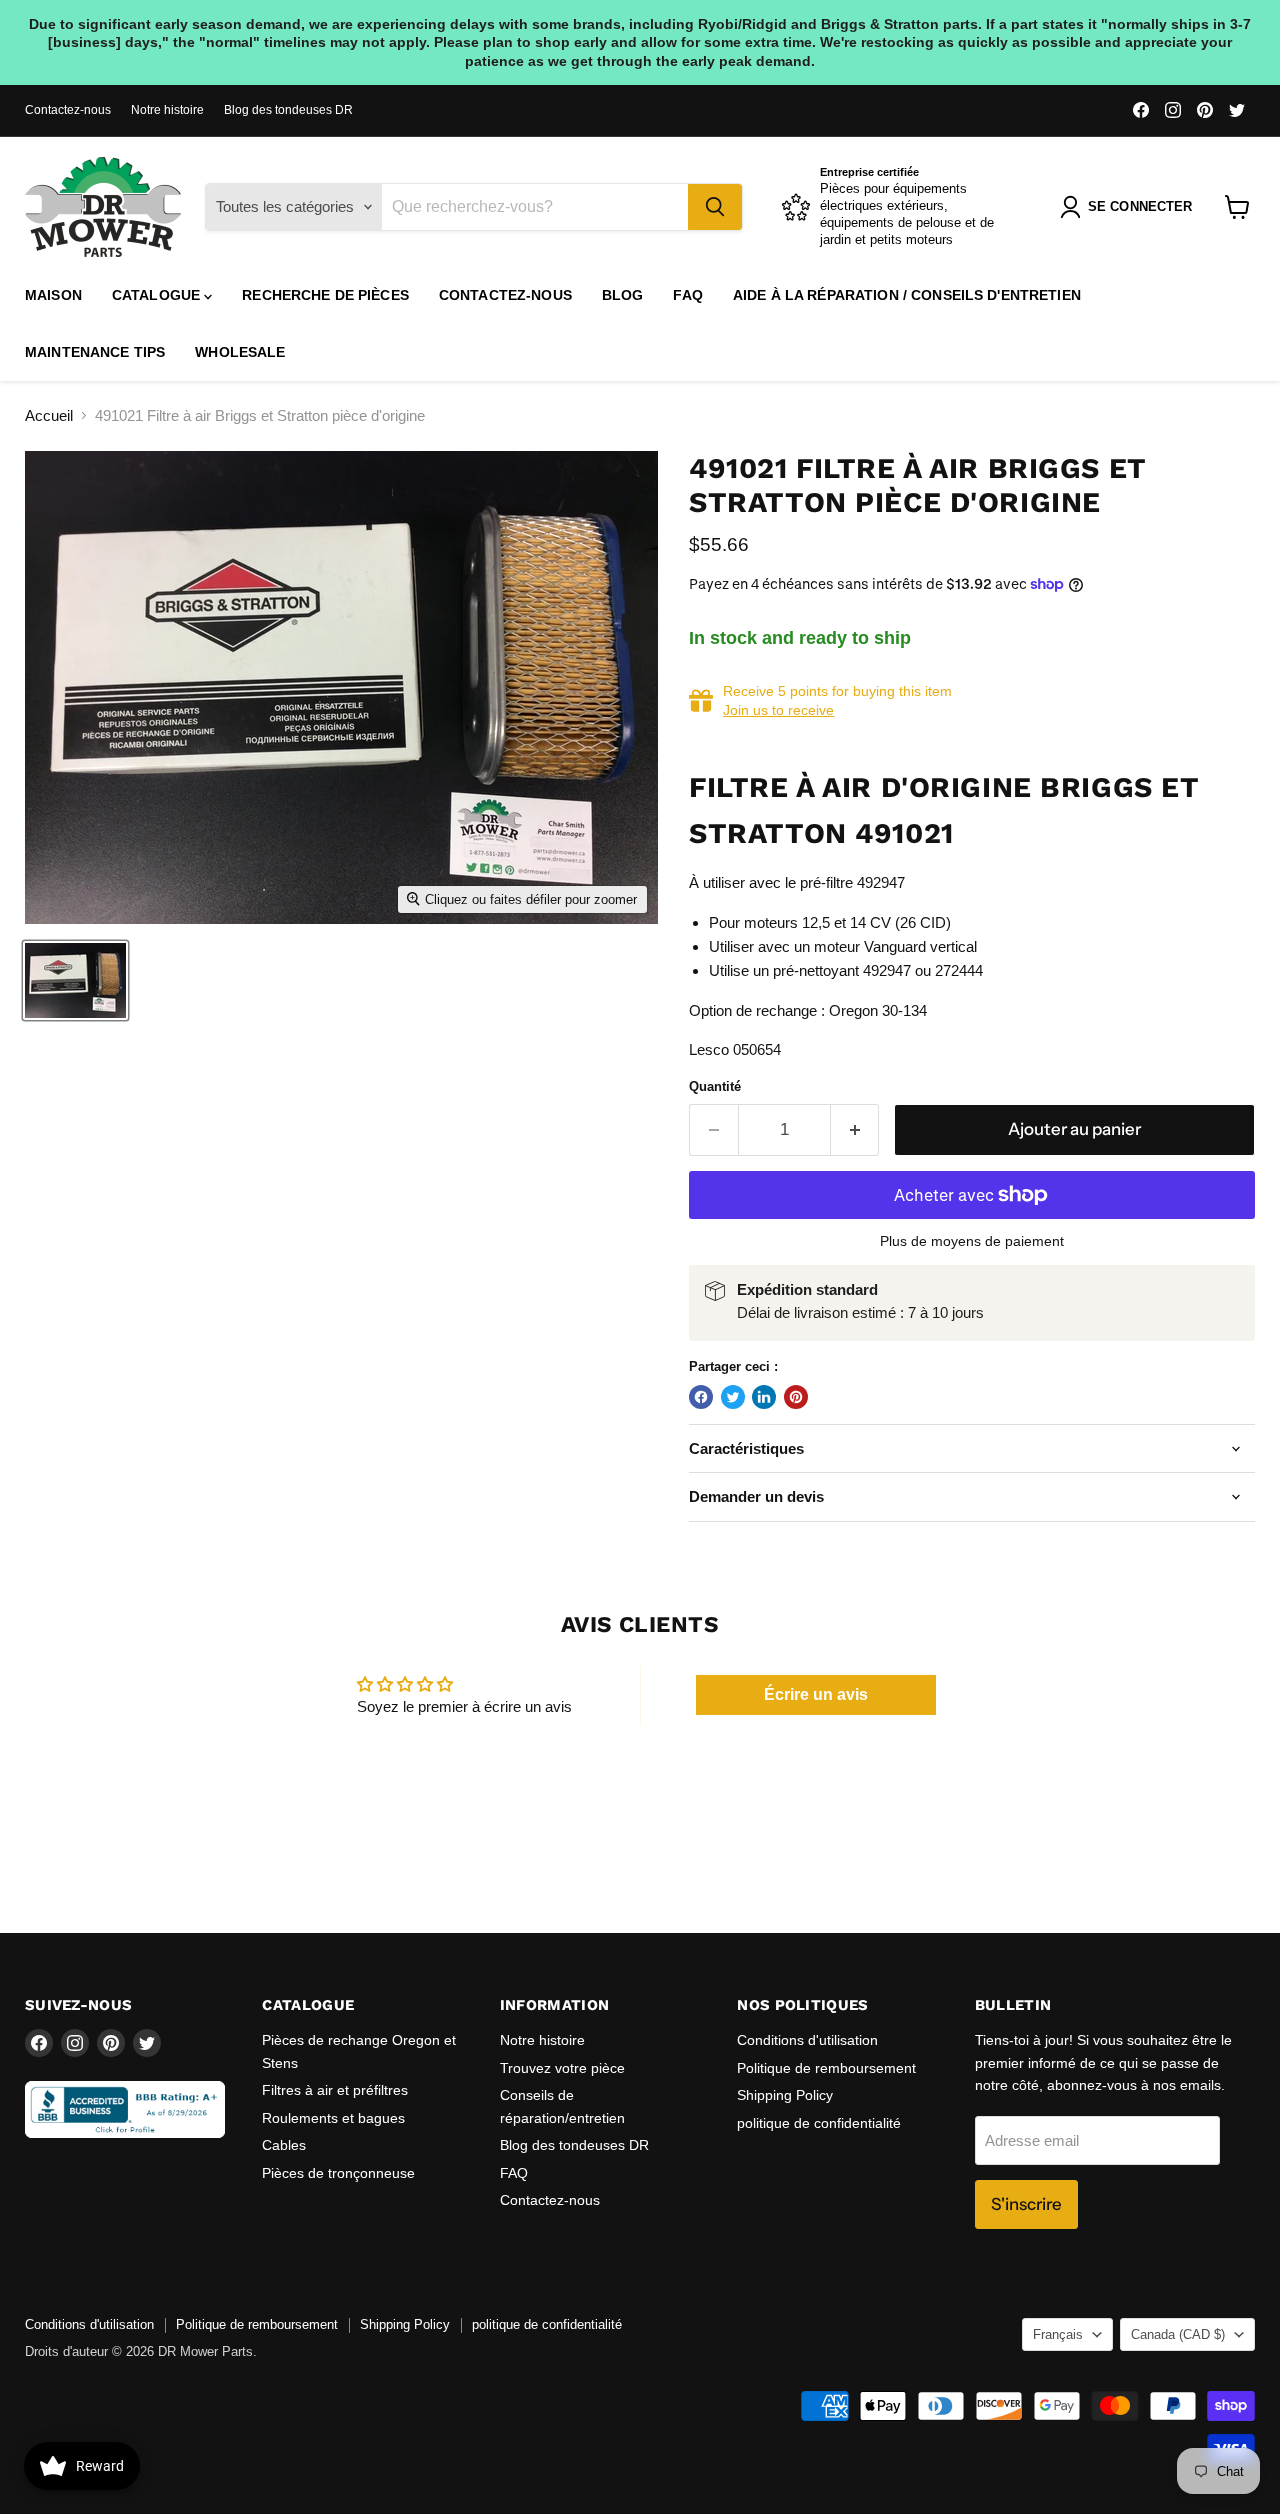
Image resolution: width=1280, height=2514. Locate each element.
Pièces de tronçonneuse (338, 2173)
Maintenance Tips (95, 352)
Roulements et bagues (333, 2118)
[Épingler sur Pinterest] (796, 1397)
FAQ (687, 295)
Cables (284, 2145)
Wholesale (240, 352)
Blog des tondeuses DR (288, 110)
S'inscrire (1026, 2204)
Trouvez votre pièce (562, 2068)
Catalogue (158, 295)
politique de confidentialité (819, 2123)
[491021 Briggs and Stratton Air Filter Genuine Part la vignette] (75, 980)
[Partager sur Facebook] (701, 1397)
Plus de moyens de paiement (972, 1241)
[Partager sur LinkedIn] (764, 1397)
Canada (1178, 2334)
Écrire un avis (816, 1694)
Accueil (49, 415)
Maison (53, 295)
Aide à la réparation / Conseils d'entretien (907, 295)
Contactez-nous (68, 110)
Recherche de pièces (325, 295)
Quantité (715, 1086)
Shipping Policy (785, 2095)
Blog (623, 295)
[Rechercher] (715, 207)
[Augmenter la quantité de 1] (855, 1129)
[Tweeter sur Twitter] (733, 1397)
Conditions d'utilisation (807, 2040)
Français (1058, 2334)
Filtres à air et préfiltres (335, 2090)
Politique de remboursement (826, 2068)
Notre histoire (167, 110)
